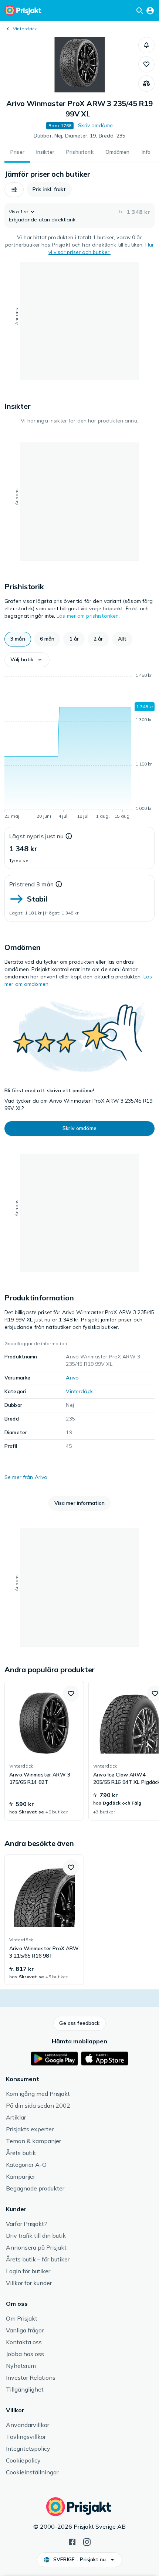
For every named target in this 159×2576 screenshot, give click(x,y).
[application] (79, 747)
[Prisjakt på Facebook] (72, 2541)
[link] (44, 1751)
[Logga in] (150, 10)
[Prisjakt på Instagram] (87, 2541)
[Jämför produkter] (146, 84)
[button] (146, 45)
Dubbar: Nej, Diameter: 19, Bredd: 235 (79, 136)
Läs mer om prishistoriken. (88, 616)
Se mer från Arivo (26, 1477)
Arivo (72, 1378)
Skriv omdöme (95, 125)
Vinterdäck (25, 29)
